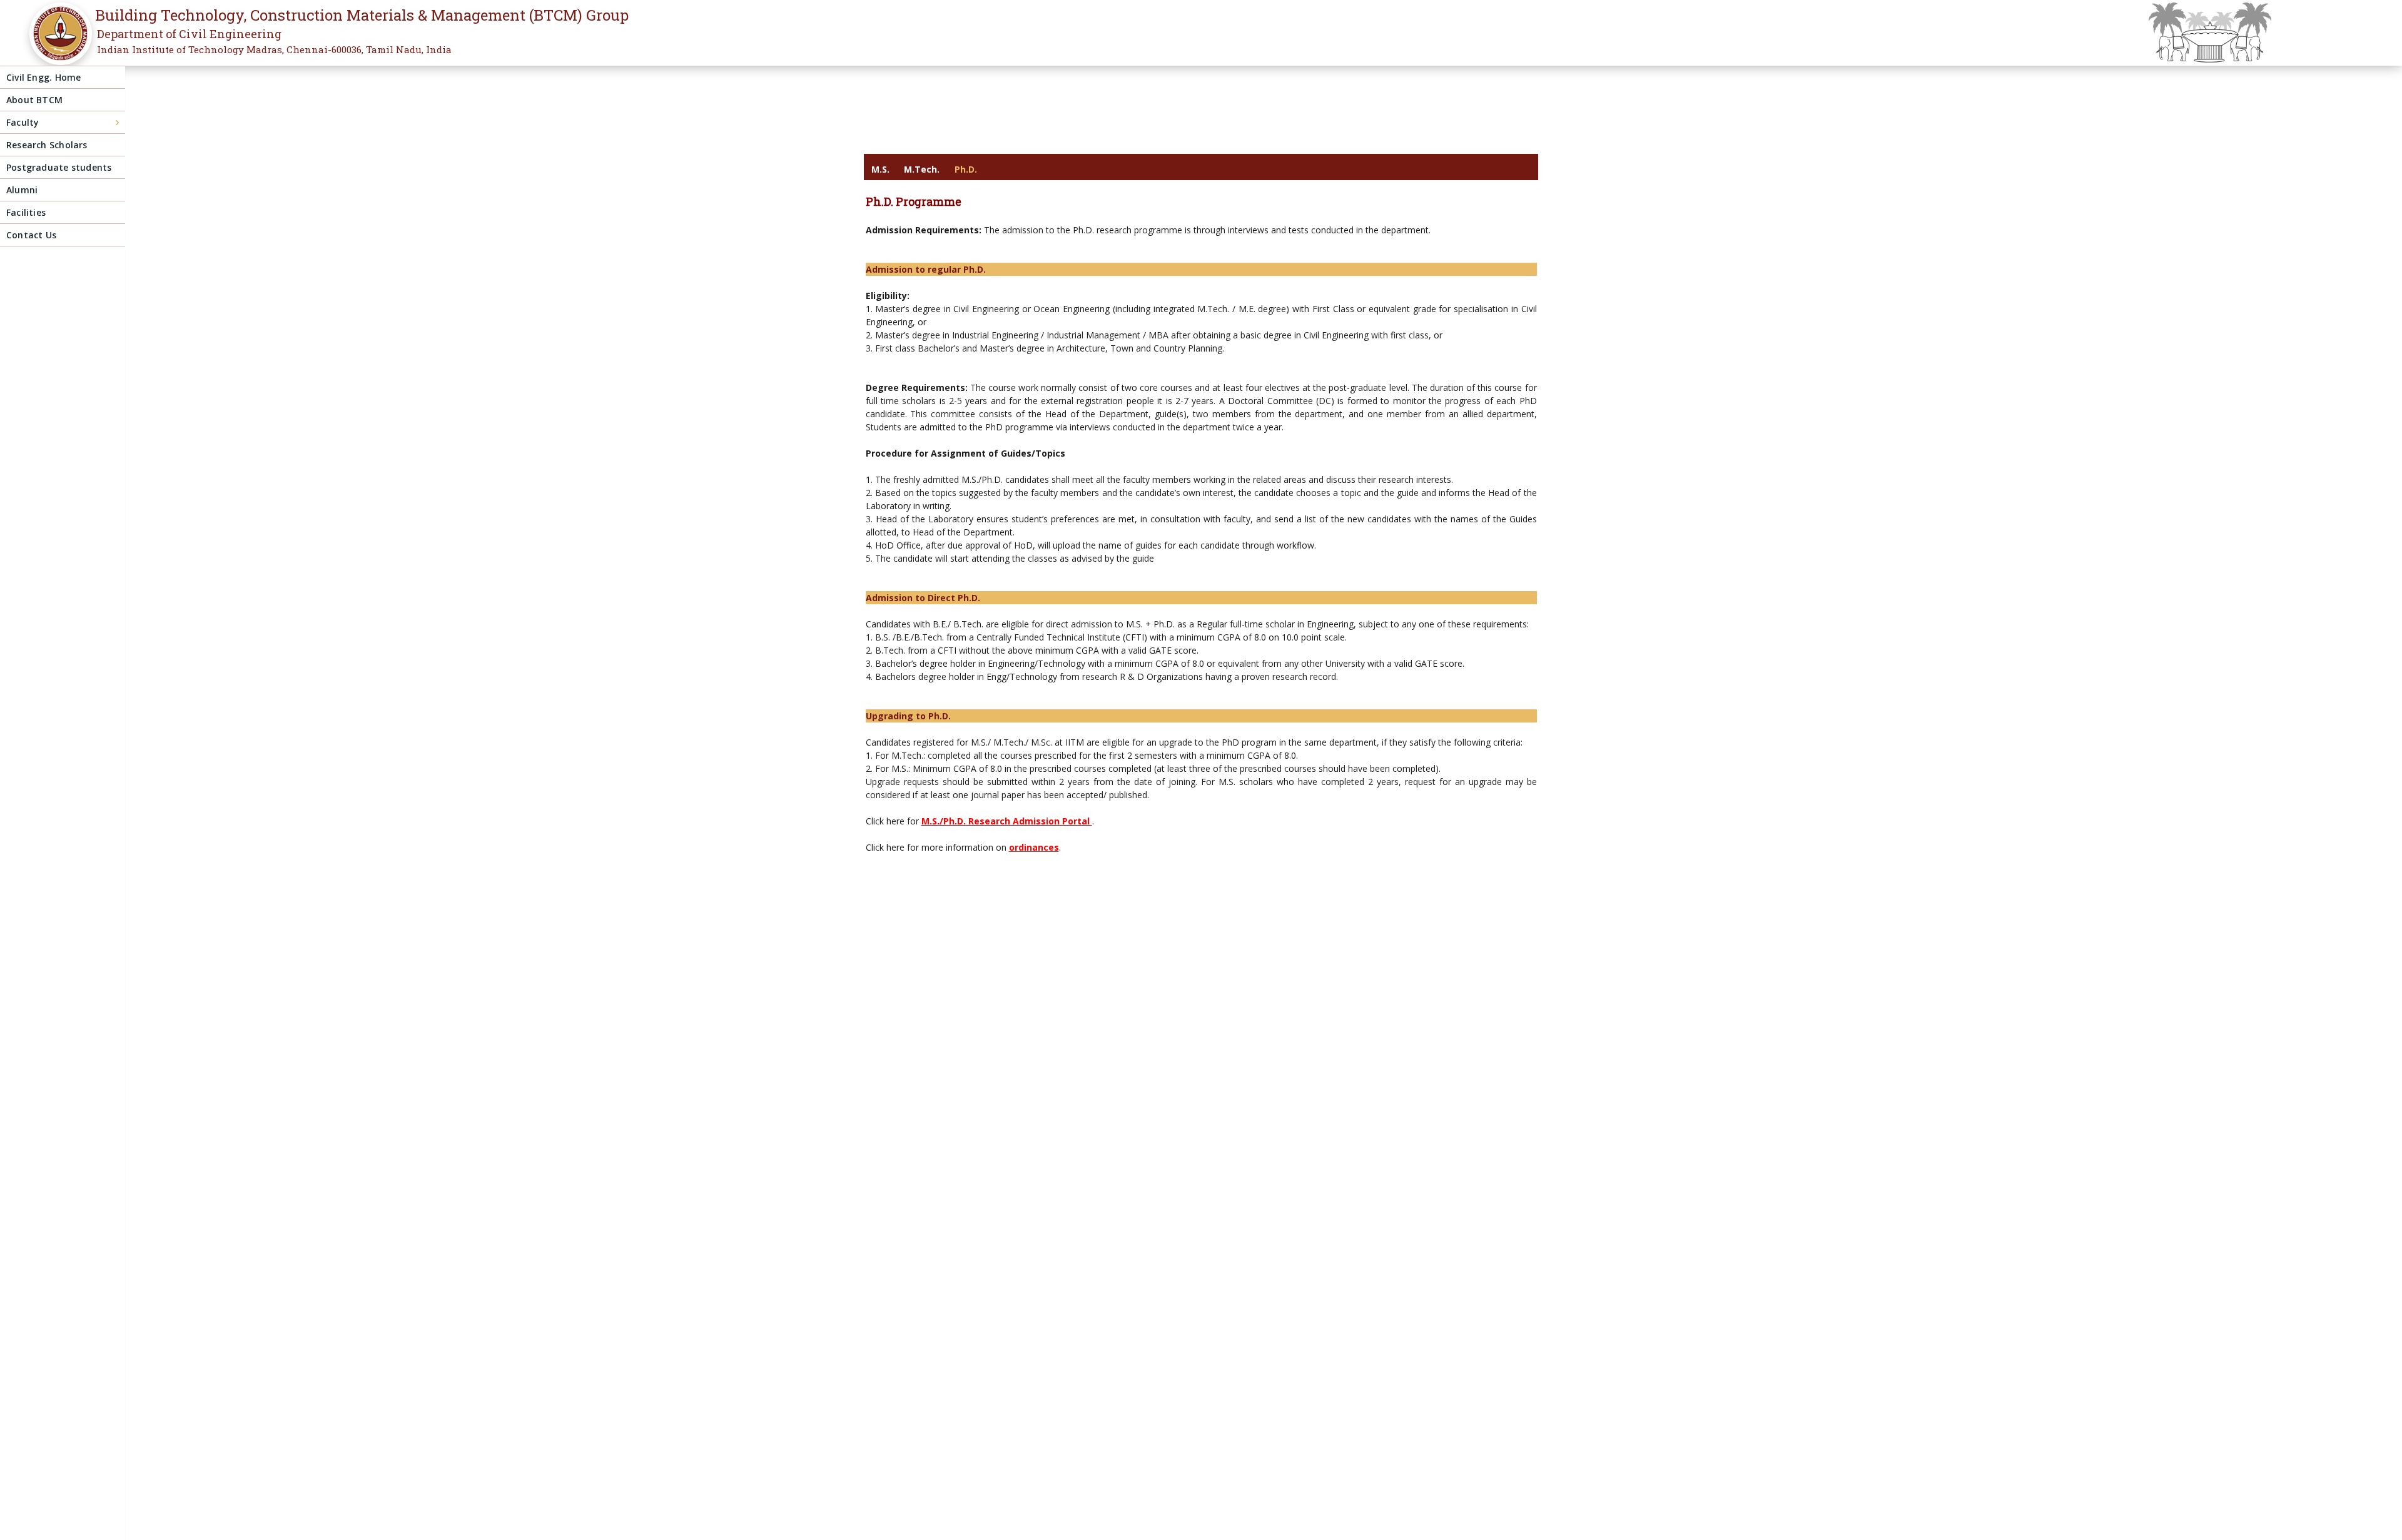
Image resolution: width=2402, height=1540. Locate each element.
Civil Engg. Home (43, 77)
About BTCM (34, 100)
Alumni (22, 190)
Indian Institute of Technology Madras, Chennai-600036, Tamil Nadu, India (274, 49)
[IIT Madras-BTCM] (57, 42)
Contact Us (31, 235)
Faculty (23, 122)
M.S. (880, 169)
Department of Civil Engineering (189, 34)
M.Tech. (922, 169)
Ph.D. (966, 169)
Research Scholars (47, 145)
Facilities (26, 212)
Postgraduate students (59, 167)
